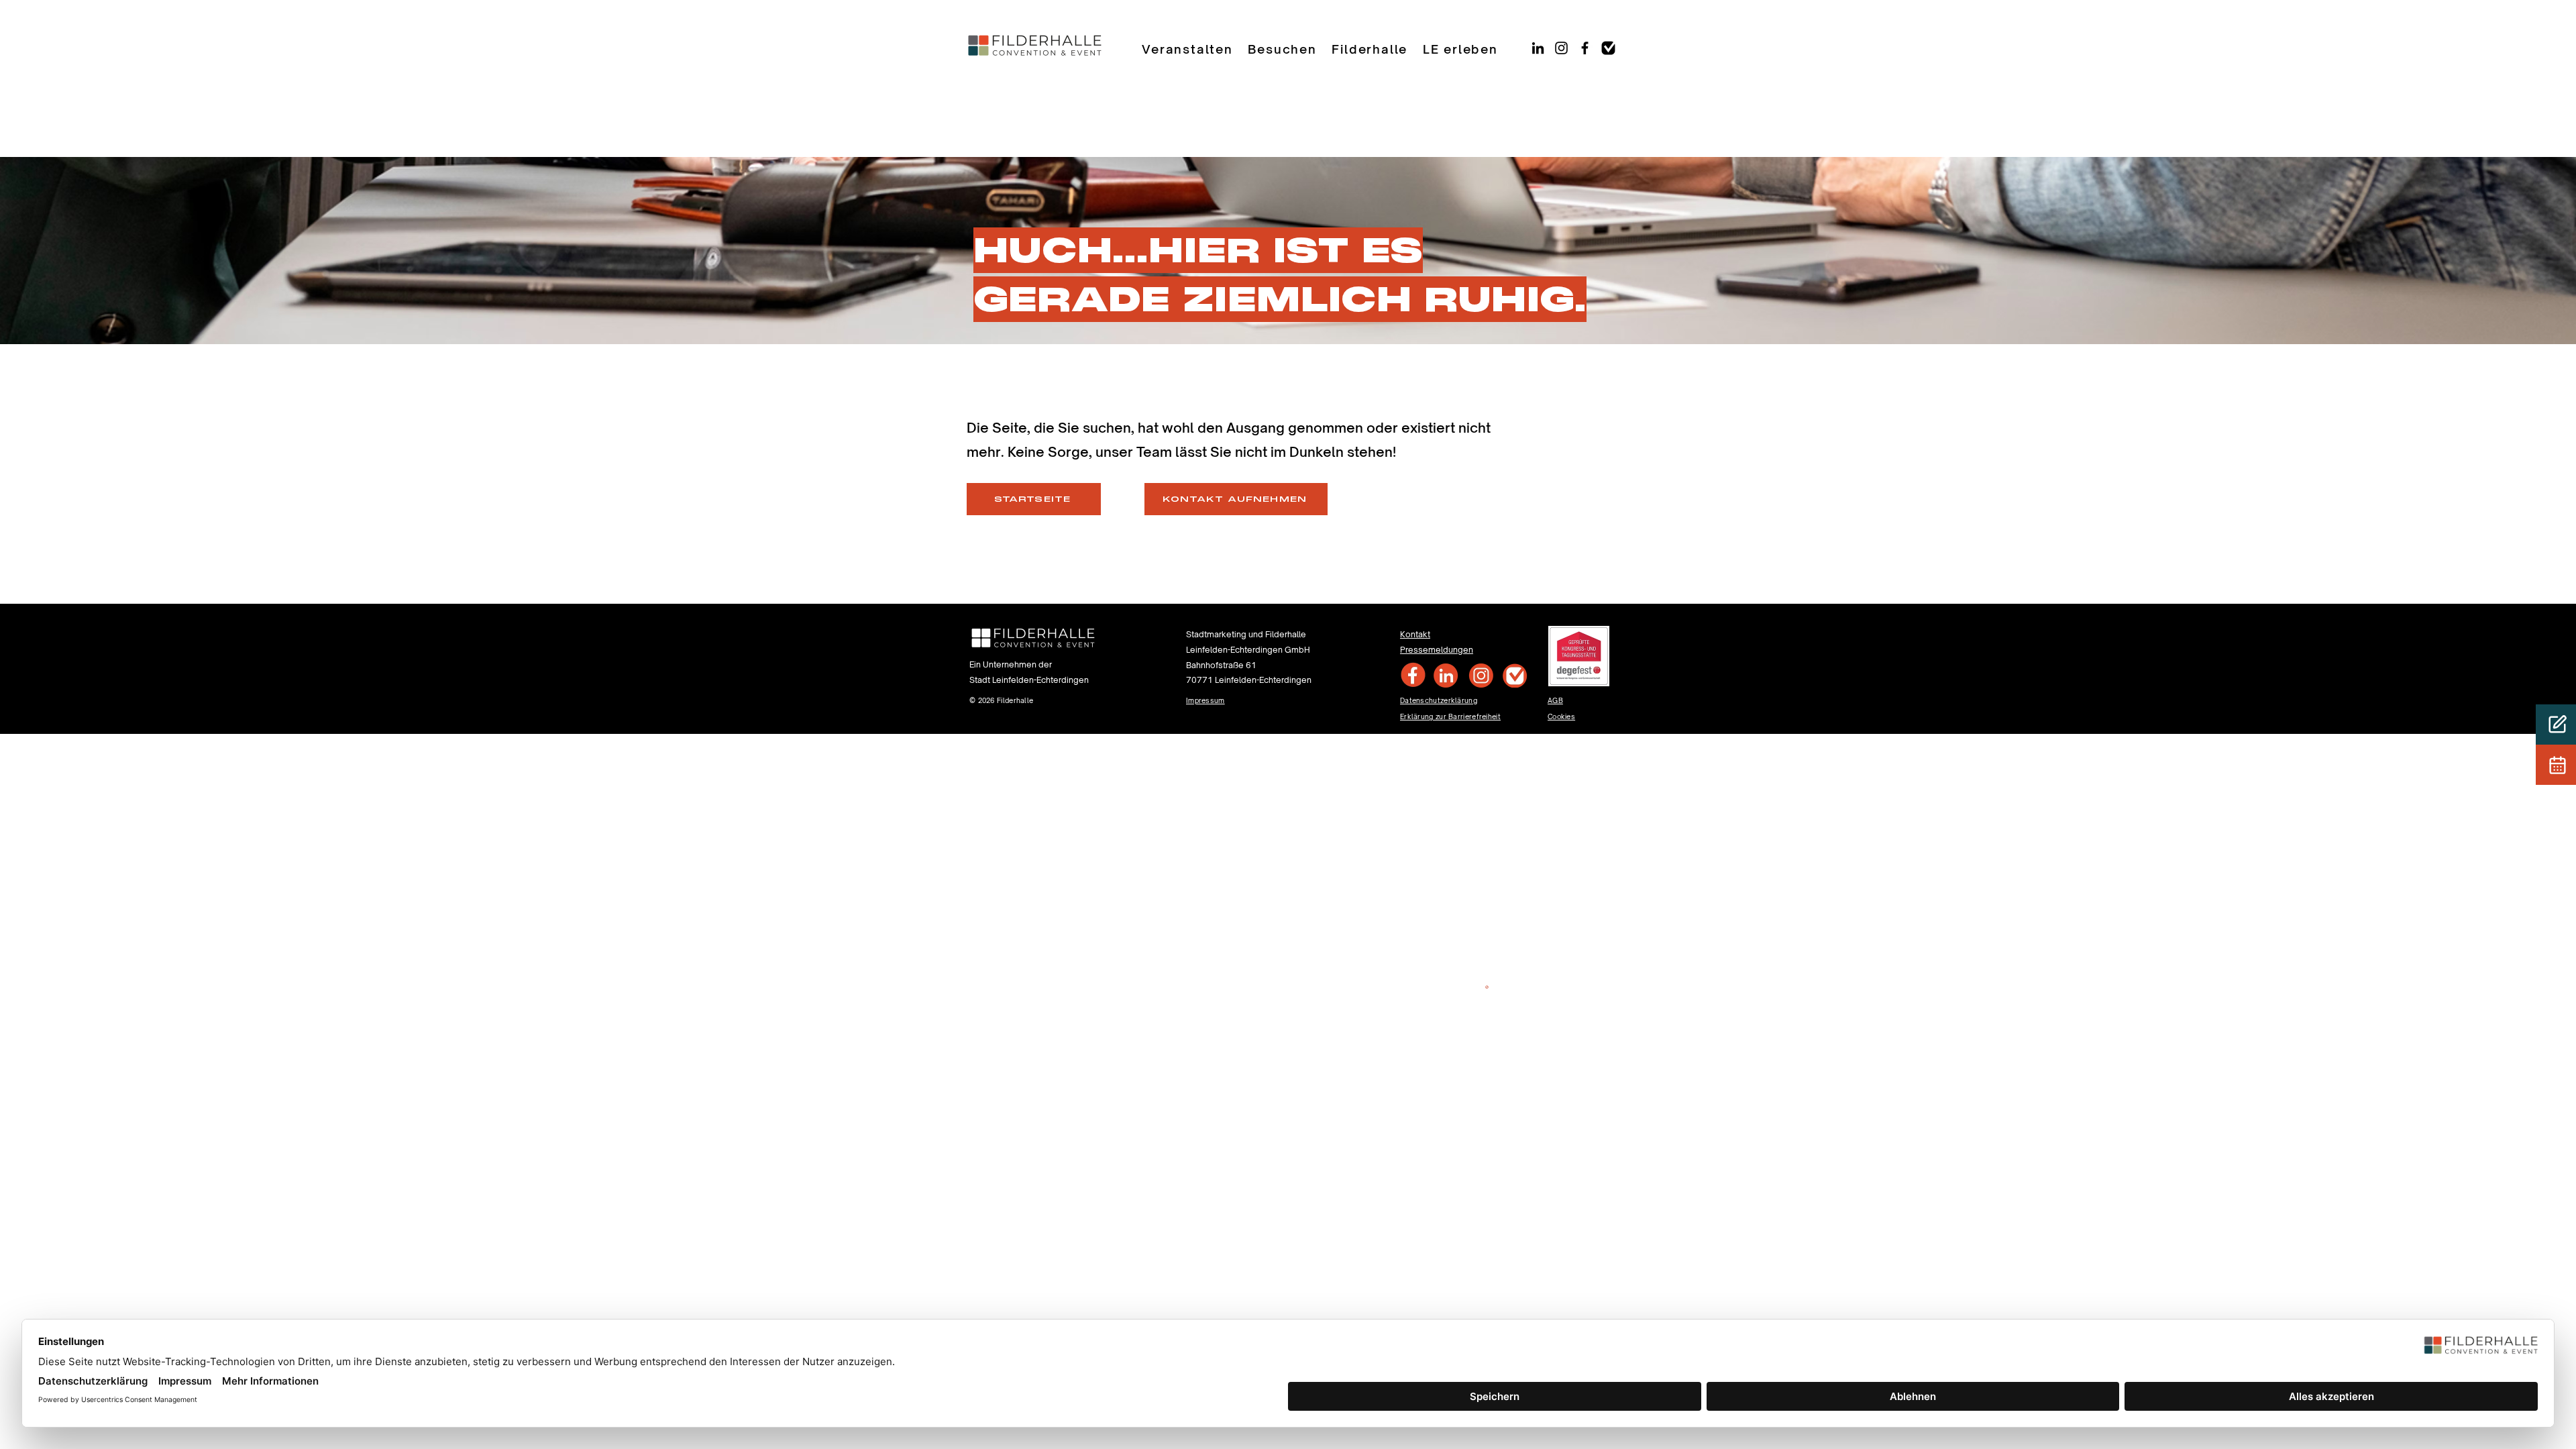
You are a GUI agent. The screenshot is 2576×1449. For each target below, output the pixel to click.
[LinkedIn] (1538, 48)
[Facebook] (1585, 48)
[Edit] (2556, 724)
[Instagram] (1561, 48)
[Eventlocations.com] (1608, 48)
